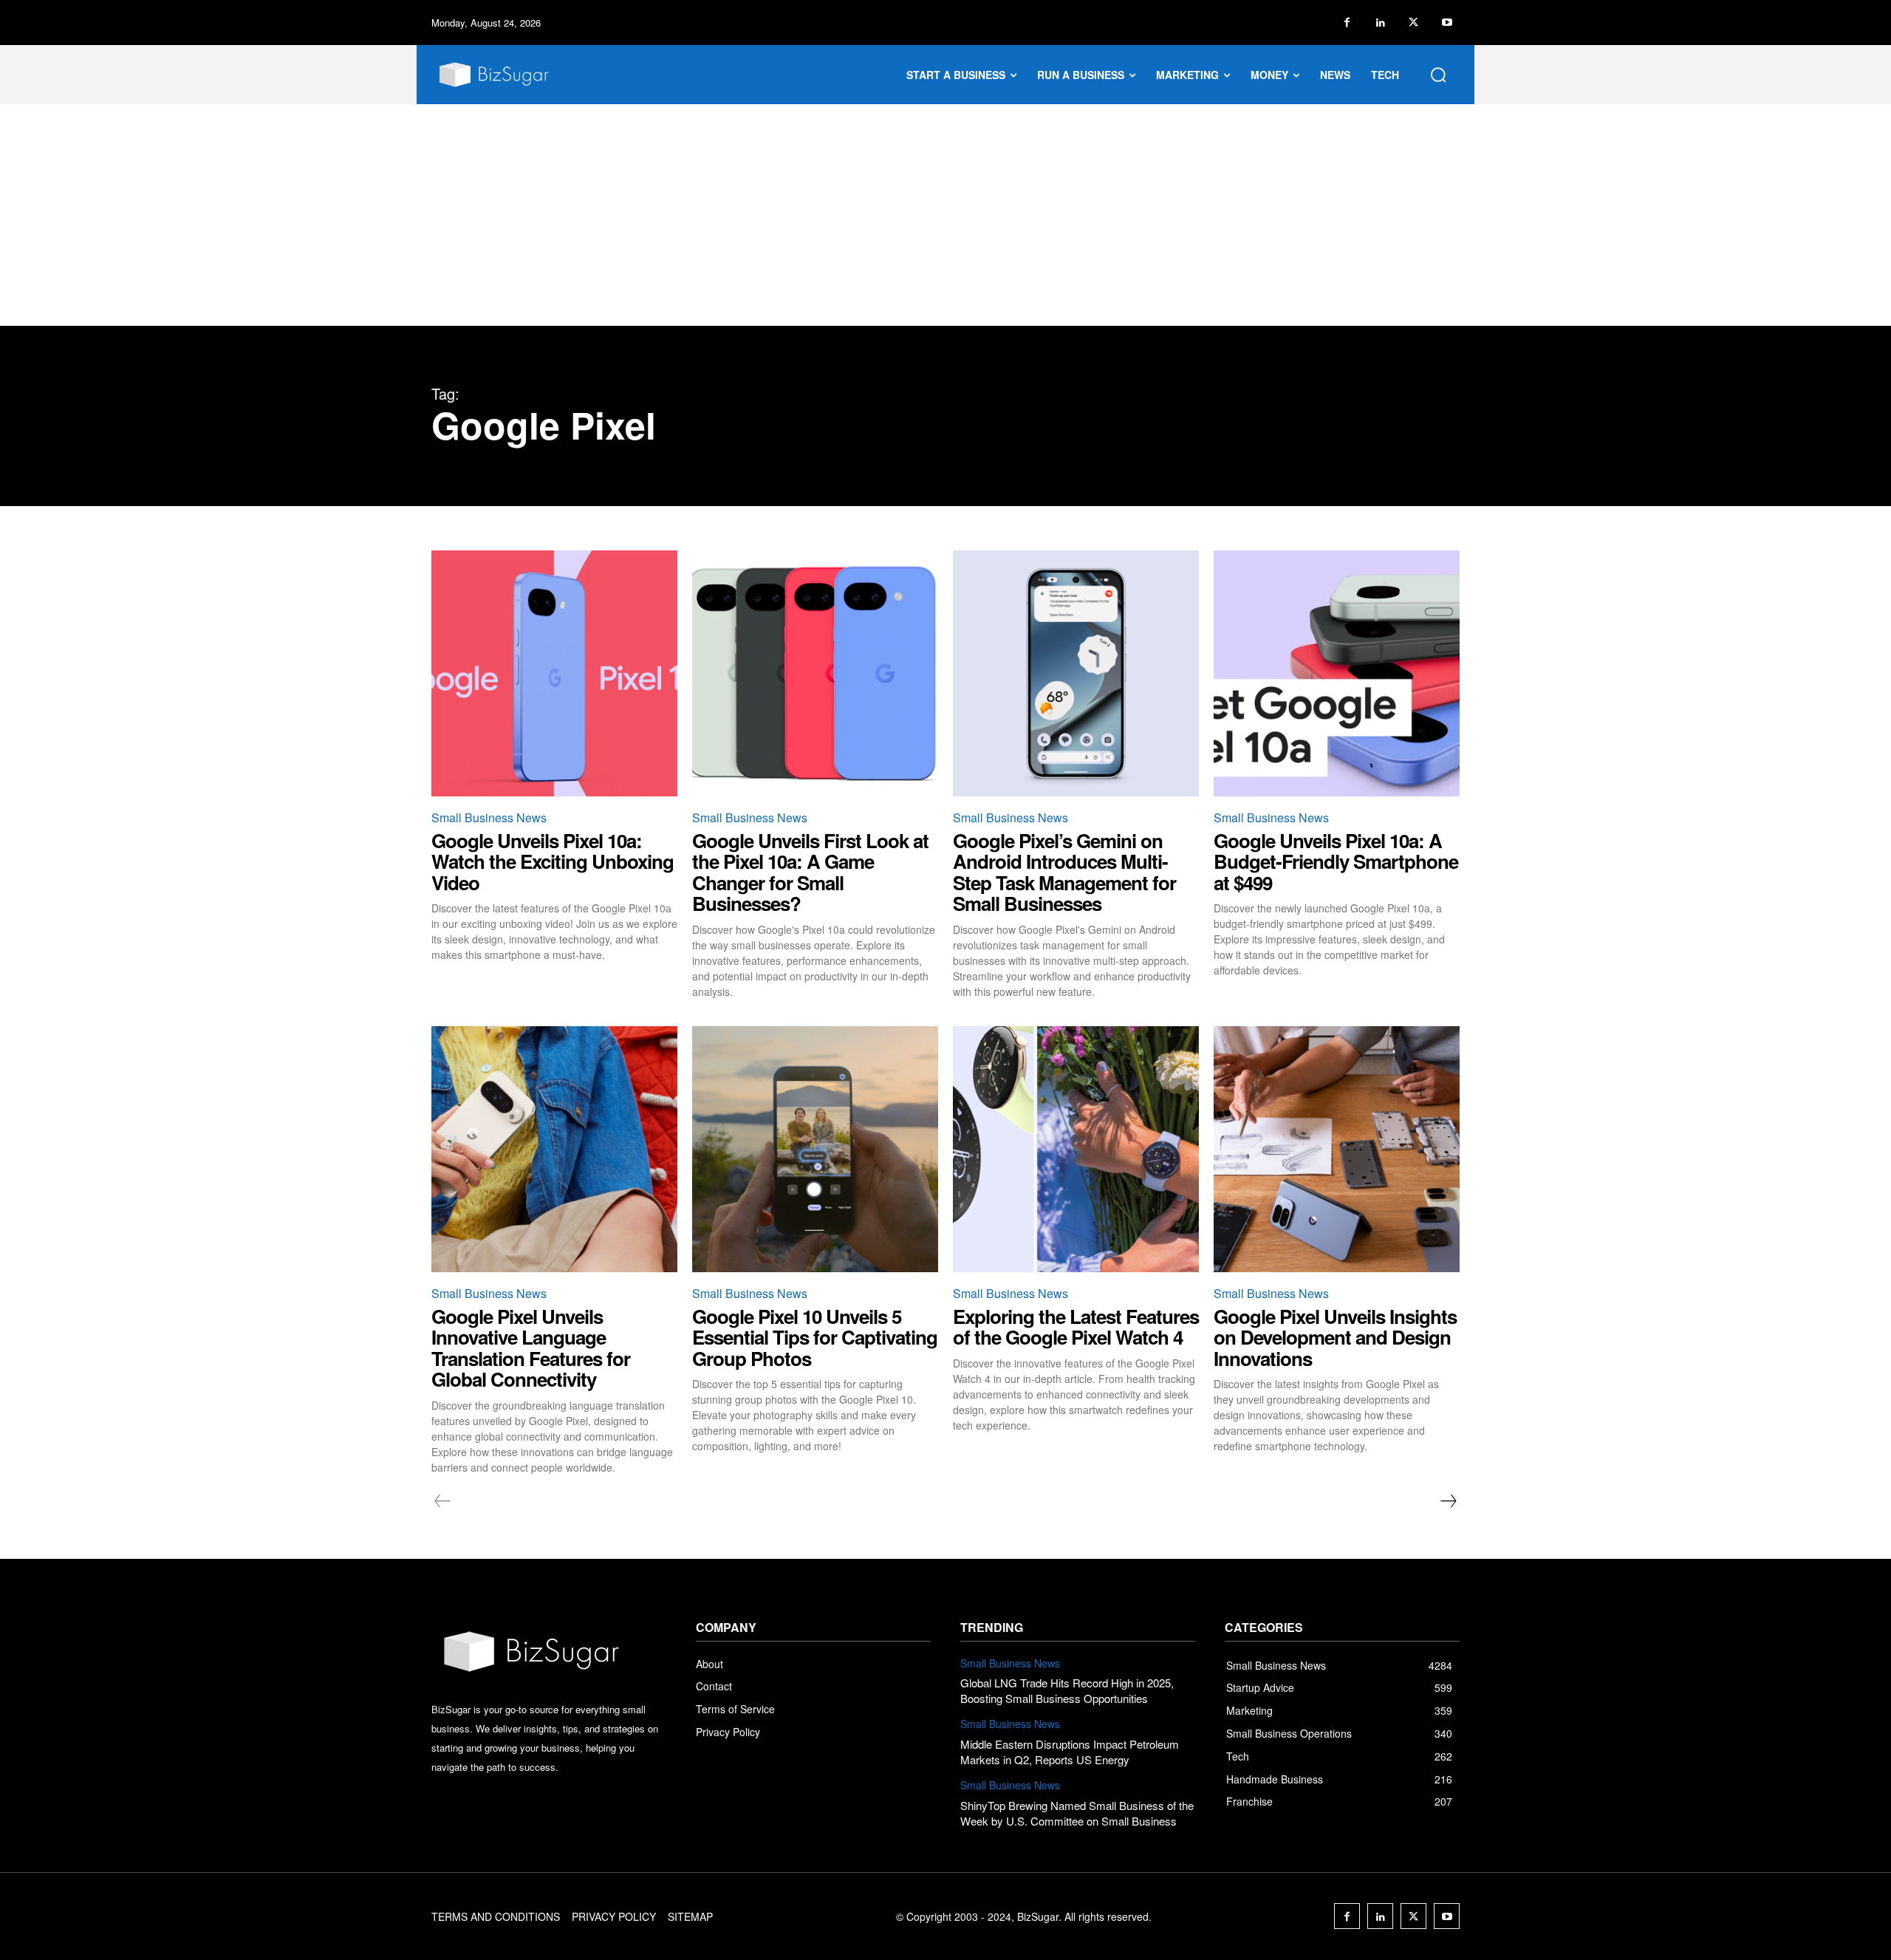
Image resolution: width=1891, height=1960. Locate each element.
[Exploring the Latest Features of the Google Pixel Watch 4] (1076, 1149)
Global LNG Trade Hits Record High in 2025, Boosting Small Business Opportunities (1067, 1690)
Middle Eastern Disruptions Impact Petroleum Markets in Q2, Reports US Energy (1070, 1752)
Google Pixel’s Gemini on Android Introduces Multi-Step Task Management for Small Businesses (1064, 872)
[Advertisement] (945, 215)
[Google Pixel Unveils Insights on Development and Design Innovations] (1337, 1149)
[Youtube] (1447, 23)
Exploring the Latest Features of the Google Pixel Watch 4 (1076, 1327)
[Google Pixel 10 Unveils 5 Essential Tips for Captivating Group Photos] (815, 1149)
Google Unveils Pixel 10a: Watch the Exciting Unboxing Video (553, 861)
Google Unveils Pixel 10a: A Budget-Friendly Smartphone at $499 (1336, 861)
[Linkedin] (1380, 23)
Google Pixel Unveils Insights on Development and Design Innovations (1335, 1337)
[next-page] (1448, 1501)
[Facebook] (1347, 23)
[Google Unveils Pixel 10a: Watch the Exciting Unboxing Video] (554, 673)
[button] (1438, 75)
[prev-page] (443, 1501)
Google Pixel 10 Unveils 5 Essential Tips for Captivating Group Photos (815, 1337)
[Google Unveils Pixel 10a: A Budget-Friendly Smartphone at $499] (1337, 673)
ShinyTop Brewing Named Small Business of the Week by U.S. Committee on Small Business (1077, 1813)
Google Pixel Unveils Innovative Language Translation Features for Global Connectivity (531, 1348)
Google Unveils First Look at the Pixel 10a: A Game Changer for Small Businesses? (810, 872)
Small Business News (489, 817)
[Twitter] (1413, 23)
